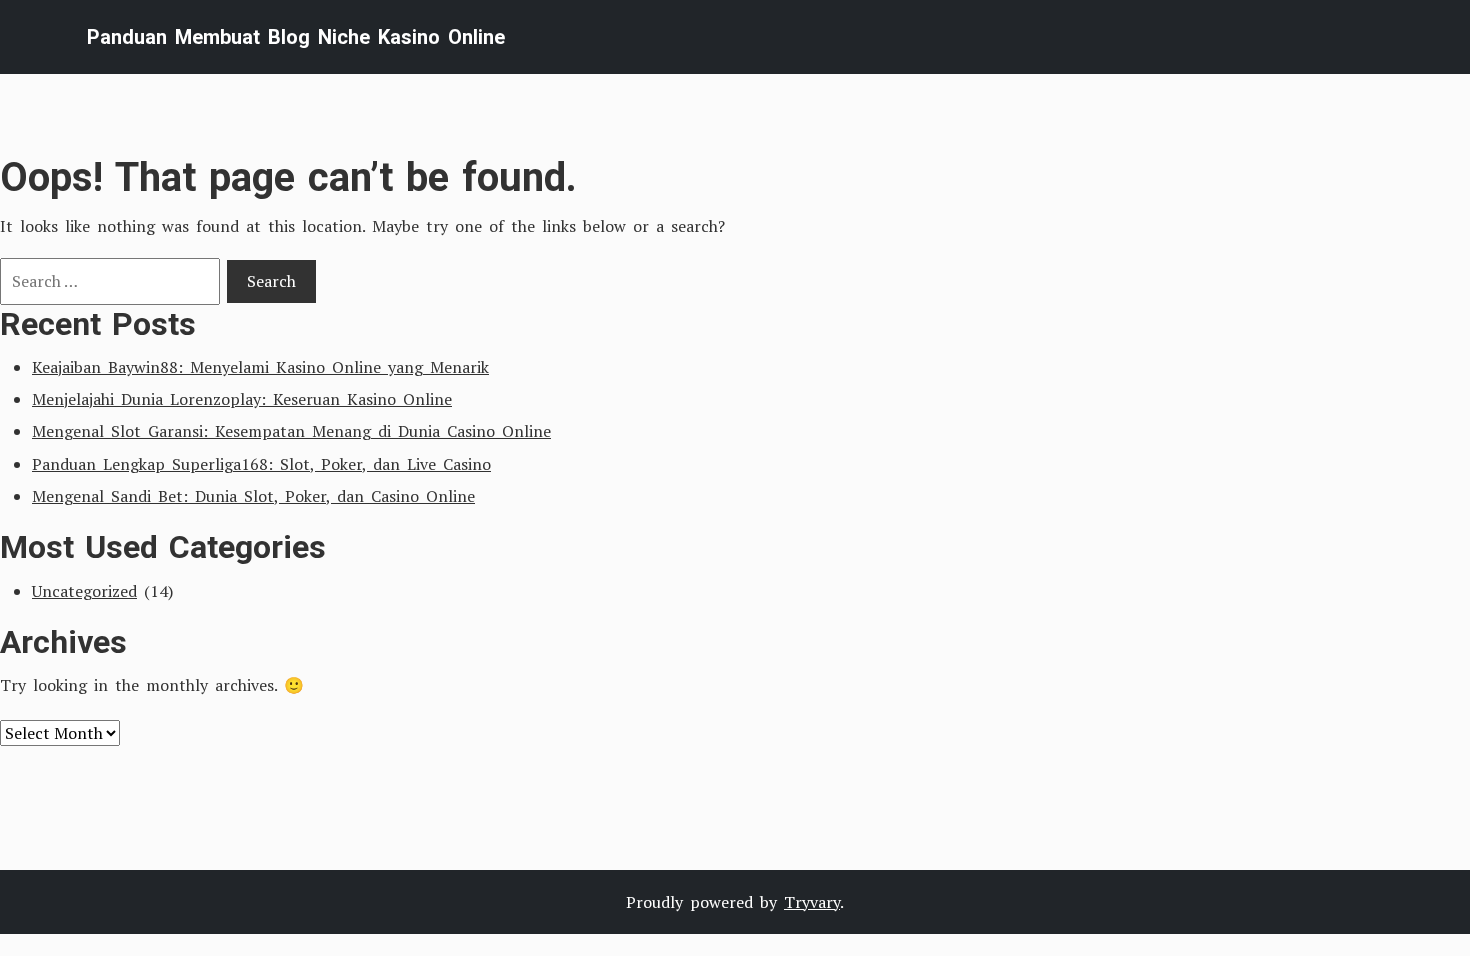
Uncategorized (84, 591)
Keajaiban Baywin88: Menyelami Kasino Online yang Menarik (260, 367)
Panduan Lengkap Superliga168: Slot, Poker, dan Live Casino (261, 464)
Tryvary (812, 902)
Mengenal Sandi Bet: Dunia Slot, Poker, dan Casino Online (253, 496)
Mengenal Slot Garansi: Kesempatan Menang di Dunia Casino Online (291, 431)
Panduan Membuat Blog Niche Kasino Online (296, 37)
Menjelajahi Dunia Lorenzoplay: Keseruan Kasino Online (242, 399)
